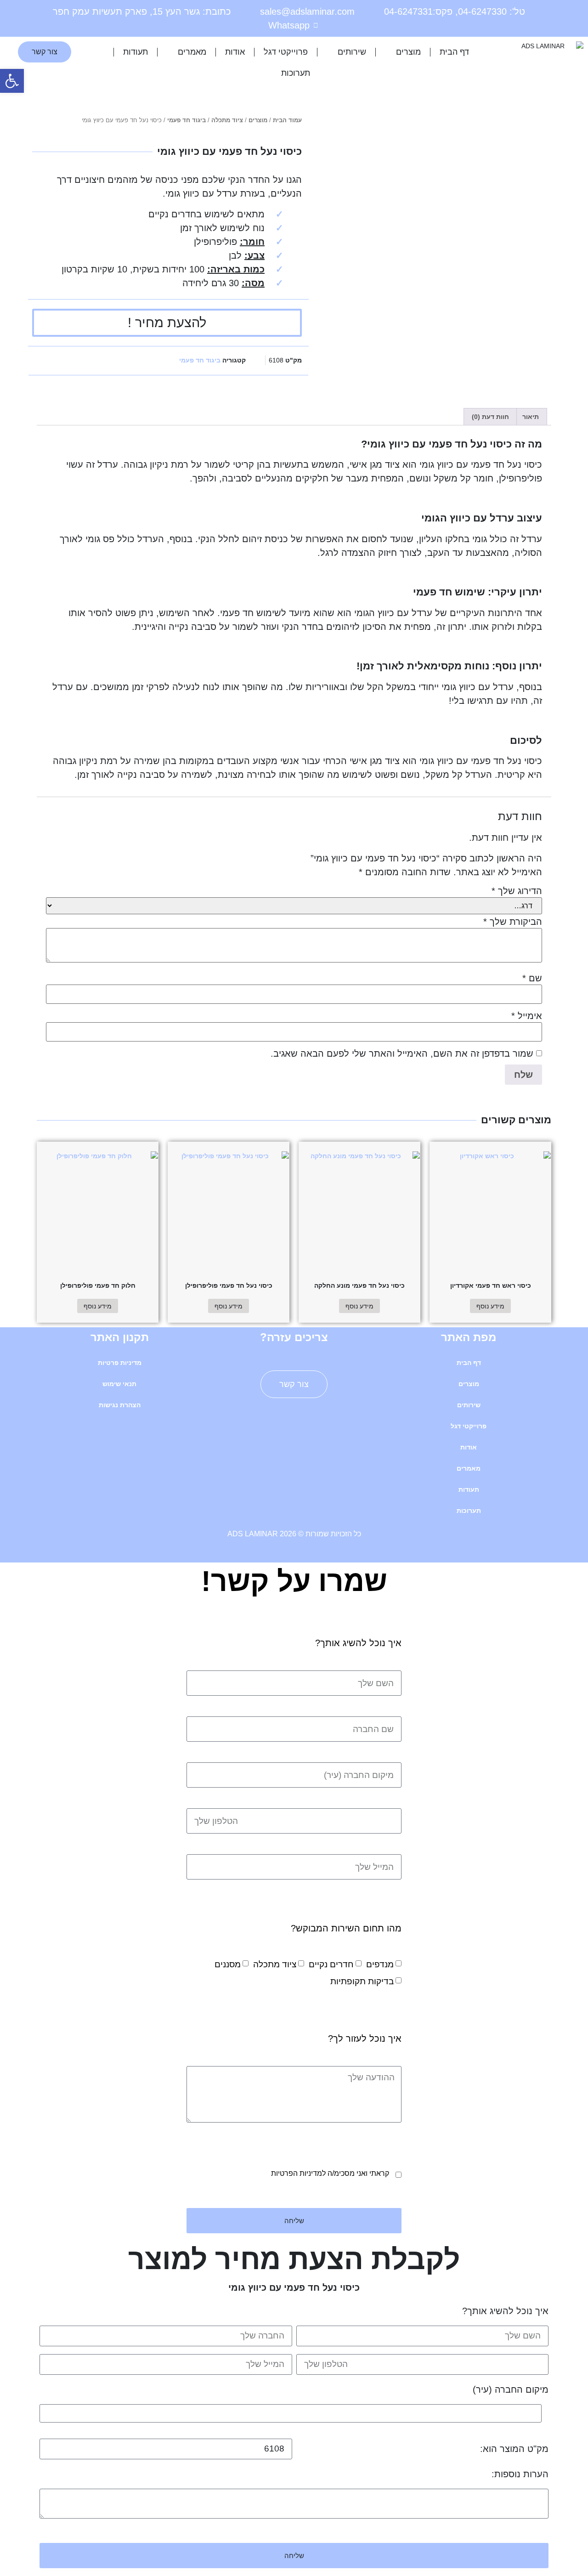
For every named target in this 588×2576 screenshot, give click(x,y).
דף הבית (454, 52)
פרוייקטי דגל (286, 52)
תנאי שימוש (119, 1384)
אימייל (527, 1016)
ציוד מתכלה (227, 120)
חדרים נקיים (331, 1964)
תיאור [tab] (531, 417)
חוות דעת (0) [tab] (490, 417)
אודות (235, 52)
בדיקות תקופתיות (362, 1981)
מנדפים (380, 1964)
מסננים (228, 1964)
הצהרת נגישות (120, 1405)
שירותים (352, 52)
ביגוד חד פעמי (187, 120)
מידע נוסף (490, 1306)
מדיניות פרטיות (120, 1363)
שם (532, 978)
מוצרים (408, 52)
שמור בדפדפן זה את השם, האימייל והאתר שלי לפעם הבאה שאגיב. (402, 1053)
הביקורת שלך (513, 922)
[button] (12, 81)
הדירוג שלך (517, 891)
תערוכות (296, 73)
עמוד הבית (287, 120)
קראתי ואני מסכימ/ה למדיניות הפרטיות (330, 2173)
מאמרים (192, 52)
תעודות (136, 52)
